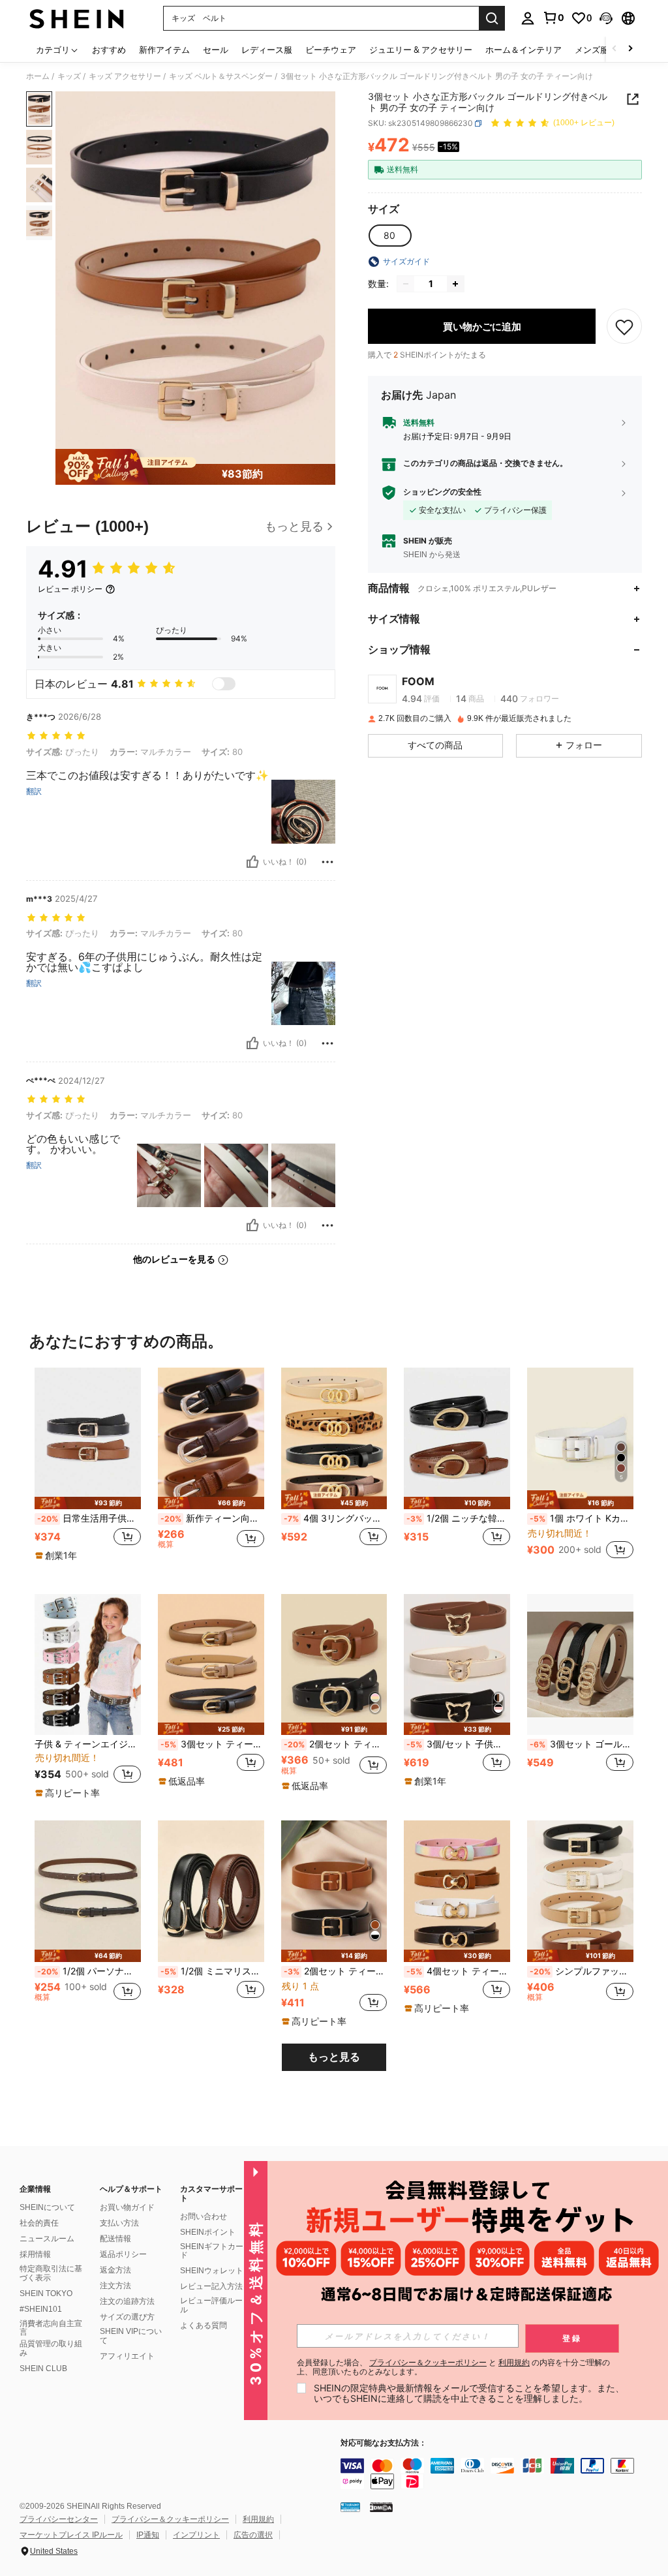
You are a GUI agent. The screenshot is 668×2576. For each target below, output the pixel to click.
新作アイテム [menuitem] (164, 50)
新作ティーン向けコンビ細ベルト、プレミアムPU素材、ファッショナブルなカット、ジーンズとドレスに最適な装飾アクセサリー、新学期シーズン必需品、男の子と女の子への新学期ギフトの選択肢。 (212, 1518)
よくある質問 (204, 2325)
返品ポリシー (123, 2254)
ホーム (38, 76)
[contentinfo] (501, 2474)
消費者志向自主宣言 (51, 2328)
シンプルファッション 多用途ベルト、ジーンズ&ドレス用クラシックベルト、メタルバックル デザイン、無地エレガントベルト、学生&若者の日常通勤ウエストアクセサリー (582, 1971)
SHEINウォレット (212, 2271)
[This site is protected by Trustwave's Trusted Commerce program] (350, 2507)
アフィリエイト (127, 2356)
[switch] (224, 684)
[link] (553, 18)
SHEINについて (47, 2207)
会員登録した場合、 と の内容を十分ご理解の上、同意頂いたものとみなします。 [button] (453, 2367)
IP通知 (148, 2535)
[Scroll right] (630, 49)
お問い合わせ (204, 2216)
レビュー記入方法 (211, 2286)
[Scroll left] (615, 49)
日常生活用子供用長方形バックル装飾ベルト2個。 (89, 1518)
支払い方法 (119, 2223)
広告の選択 (253, 2535)
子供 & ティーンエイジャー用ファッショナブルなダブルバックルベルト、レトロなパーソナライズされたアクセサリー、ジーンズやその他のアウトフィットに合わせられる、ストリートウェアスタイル (88, 1744)
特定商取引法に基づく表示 (51, 2273)
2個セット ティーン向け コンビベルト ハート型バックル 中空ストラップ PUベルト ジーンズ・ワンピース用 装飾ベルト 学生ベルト (336, 1744)
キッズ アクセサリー (125, 76)
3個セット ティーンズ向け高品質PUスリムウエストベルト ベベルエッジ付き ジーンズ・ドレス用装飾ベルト (212, 1744)
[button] (606, 18)
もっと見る (334, 2057)
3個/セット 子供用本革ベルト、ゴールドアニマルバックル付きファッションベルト (458, 1744)
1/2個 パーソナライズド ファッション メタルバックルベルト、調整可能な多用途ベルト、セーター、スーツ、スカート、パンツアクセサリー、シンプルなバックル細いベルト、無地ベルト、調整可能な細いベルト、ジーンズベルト (89, 1971)
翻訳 (34, 791)
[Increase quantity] (455, 284)
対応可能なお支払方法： (384, 2443)
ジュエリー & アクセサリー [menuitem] (421, 50)
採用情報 (35, 2254)
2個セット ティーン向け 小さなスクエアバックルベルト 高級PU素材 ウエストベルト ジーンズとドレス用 (336, 1971)
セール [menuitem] (216, 50)
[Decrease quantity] (406, 284)
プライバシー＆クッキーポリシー (170, 2519)
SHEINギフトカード (212, 2251)
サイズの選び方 (127, 2317)
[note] (88, 1503)
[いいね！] (252, 862)
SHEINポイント (208, 2232)
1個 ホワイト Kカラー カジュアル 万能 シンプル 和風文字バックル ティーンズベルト (582, 1518)
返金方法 (115, 2270)
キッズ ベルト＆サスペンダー (221, 76)
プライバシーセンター (59, 2519)
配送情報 (115, 2239)
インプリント (196, 2535)
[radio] (389, 236)
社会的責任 (39, 2223)
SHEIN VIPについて (131, 2336)
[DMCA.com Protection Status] (381, 2507)
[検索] (492, 18)
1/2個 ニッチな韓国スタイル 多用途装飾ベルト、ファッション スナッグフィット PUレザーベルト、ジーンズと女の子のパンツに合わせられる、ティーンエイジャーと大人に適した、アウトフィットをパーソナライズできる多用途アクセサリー (458, 1518)
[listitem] (88, 1470)
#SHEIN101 (41, 2309)
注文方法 (115, 2286)
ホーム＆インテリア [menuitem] (524, 50)
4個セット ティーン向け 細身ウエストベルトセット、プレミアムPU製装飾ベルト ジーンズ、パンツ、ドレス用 (458, 1971)
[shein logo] (77, 18)
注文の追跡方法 (127, 2301)
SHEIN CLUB (43, 2369)
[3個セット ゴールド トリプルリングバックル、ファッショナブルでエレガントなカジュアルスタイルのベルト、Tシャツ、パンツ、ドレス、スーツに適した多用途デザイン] (580, 1665)
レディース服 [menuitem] (267, 50)
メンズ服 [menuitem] (592, 50)
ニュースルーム (47, 2239)
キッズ (69, 76)
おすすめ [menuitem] (109, 50)
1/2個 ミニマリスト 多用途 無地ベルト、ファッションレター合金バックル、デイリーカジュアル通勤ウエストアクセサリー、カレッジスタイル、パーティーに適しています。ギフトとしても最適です (212, 1971)
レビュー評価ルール (211, 2305)
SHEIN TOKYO (46, 2293)
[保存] (624, 326)
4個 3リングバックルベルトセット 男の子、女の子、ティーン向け (336, 1518)
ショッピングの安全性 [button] (442, 492)
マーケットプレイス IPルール (71, 2535)
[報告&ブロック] (327, 862)
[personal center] (528, 18)
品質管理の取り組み (51, 2348)
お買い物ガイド (127, 2207)
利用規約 (258, 2519)
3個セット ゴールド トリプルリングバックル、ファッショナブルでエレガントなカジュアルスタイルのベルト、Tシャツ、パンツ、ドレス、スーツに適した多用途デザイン (582, 1744)
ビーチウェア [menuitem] (331, 50)
